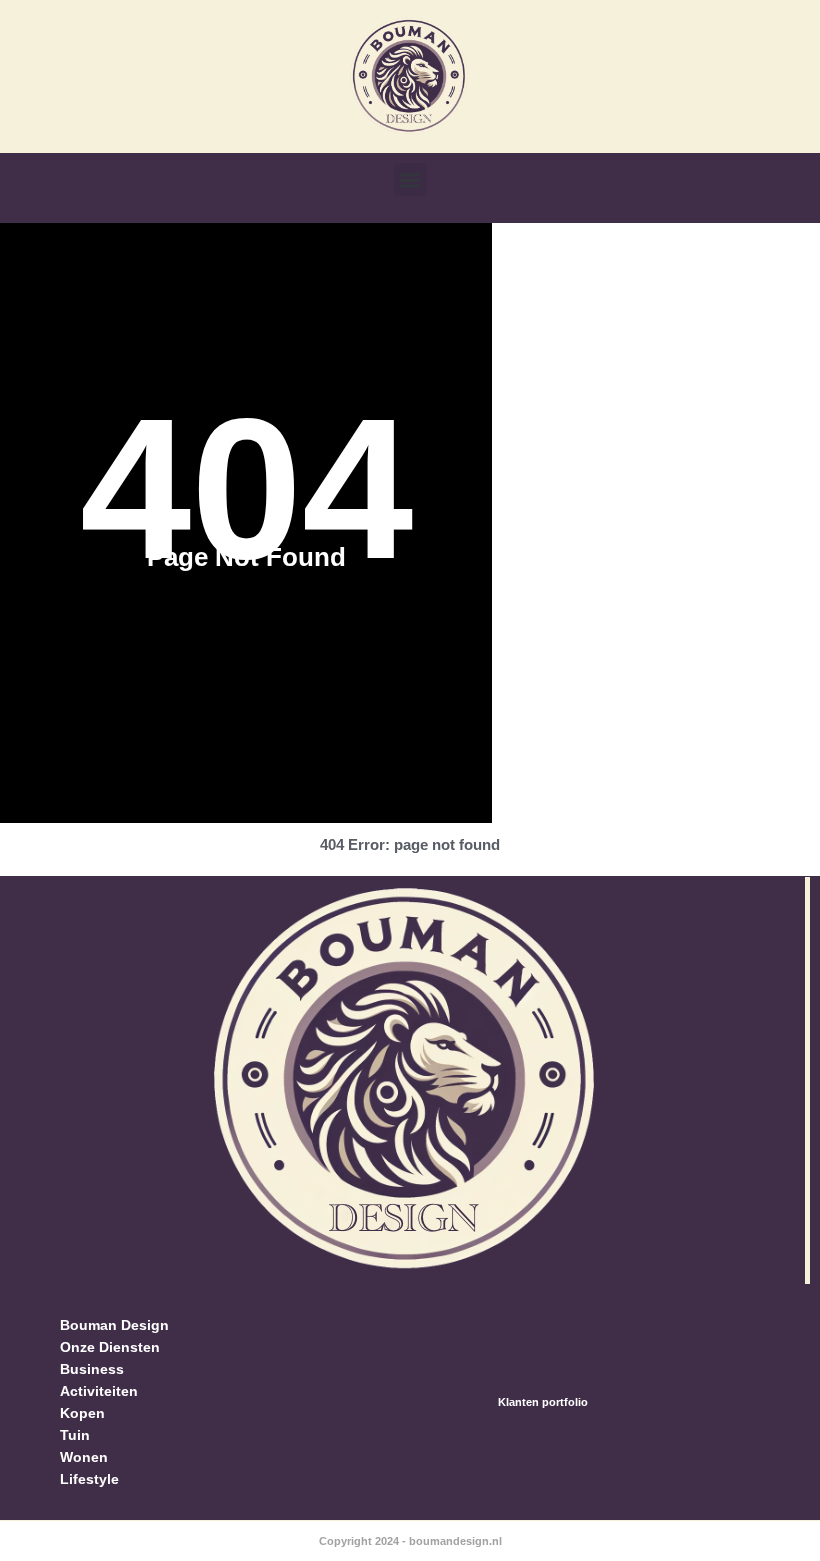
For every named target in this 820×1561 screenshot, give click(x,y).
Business (92, 1369)
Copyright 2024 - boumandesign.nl (410, 1541)
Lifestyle (89, 1479)
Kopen (82, 1413)
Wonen (84, 1457)
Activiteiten (99, 1391)
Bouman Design (114, 1325)
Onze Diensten (110, 1347)
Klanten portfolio (543, 1402)
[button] (410, 179)
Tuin (75, 1435)
